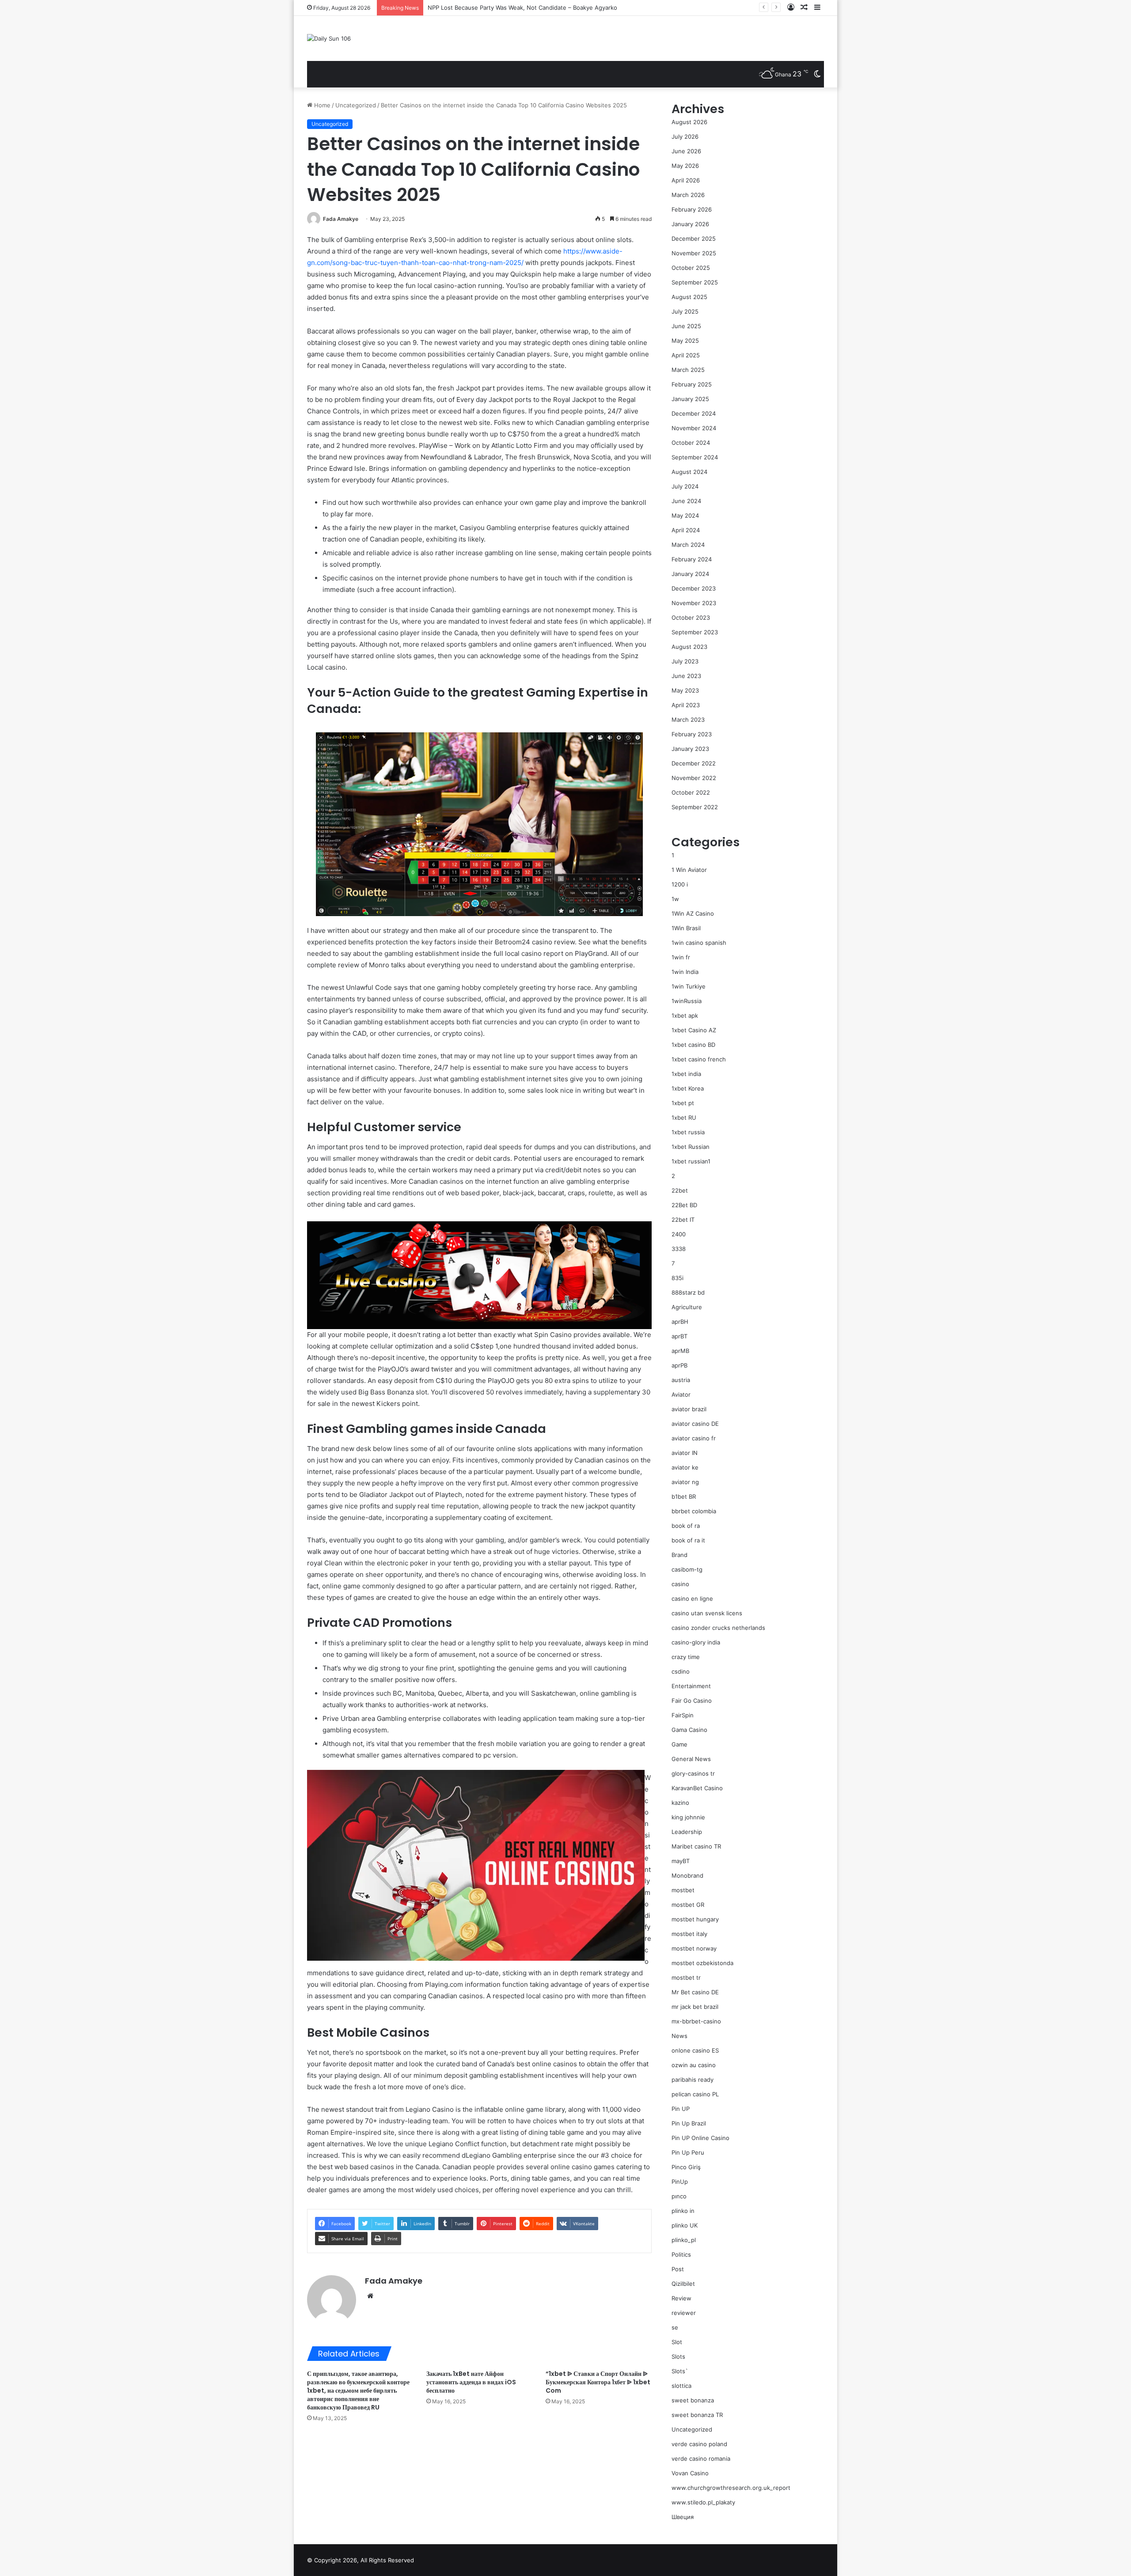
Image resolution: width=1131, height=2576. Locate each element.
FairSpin (683, 1715)
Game (679, 1744)
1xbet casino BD (693, 1045)
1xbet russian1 (691, 1161)
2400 (679, 1234)
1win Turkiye (689, 986)
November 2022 (694, 778)
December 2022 (694, 763)
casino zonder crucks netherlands (718, 1628)
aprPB (679, 1365)
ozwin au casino (694, 2065)
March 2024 (688, 545)
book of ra (686, 1526)
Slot (677, 2342)
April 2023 (686, 705)
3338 (679, 1249)
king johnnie (688, 1817)
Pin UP (681, 2109)
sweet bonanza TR (697, 2415)
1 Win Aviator (689, 870)
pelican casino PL (695, 2094)
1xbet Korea (688, 1088)
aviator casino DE (695, 1424)
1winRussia (687, 1001)
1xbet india (686, 1074)
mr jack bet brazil (695, 2007)
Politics (681, 2254)
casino (680, 1584)
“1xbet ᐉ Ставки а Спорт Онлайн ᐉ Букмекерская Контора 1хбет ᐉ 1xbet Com (598, 2382)
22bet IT (683, 1220)
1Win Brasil (686, 928)
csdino (681, 1671)
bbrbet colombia (694, 1511)
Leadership (687, 1832)
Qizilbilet (683, 2284)
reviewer (684, 2313)
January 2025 (690, 399)
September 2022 (695, 807)
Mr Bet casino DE (695, 1992)
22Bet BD (684, 1205)
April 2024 (686, 530)
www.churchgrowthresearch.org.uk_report (731, 2488)
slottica (681, 2386)
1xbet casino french (699, 1059)
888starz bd (688, 1292)
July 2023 (685, 661)
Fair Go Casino (692, 1701)
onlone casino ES (695, 2050)
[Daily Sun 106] (329, 38)
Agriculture (687, 1307)
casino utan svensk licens (707, 1613)
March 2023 (688, 720)
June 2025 (686, 326)
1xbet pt (683, 1103)
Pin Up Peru (688, 2152)
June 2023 (686, 676)
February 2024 (692, 559)
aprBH (680, 1322)
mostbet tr (686, 1977)
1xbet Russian (691, 1147)
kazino (680, 1803)
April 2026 (686, 180)
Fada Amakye (341, 219)
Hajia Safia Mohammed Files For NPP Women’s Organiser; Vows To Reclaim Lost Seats (545, 8)
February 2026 (692, 209)
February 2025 (692, 384)
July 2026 (685, 136)
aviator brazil (689, 1409)
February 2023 (692, 734)
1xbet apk (685, 1015)
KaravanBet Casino (697, 1788)
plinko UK (685, 2225)
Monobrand (687, 1875)
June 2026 (686, 151)
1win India (685, 972)
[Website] (370, 2296)
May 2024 (685, 515)
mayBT (681, 1861)
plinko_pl (684, 2240)
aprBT (679, 1336)
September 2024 (695, 457)
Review (681, 2298)
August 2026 (689, 122)
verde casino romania (701, 2459)
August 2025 (689, 297)
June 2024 (686, 501)
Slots (678, 2356)
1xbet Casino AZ (694, 1030)
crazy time (686, 1657)
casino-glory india (696, 1642)
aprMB (680, 1351)
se (675, 2327)
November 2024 (694, 428)
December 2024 (694, 413)
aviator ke (685, 1467)
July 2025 (685, 311)
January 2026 (690, 224)
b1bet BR (684, 1496)
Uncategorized (356, 105)
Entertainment (691, 1686)
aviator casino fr (694, 1438)
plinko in (683, 2211)
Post (678, 2269)
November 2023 (694, 603)
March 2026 (688, 195)
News (679, 2036)
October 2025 (691, 268)
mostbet (683, 1890)
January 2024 (690, 574)
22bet (680, 1190)
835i (677, 1278)
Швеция (683, 2517)
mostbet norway (694, 1948)
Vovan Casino (690, 2473)
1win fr (681, 957)
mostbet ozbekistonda (702, 1963)
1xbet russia (688, 1132)
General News (691, 1759)
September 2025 (695, 282)
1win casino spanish (699, 943)
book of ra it (688, 1540)
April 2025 (686, 355)
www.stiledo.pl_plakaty (703, 2502)
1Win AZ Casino (693, 913)
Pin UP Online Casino (700, 2138)
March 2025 (688, 370)
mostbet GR (688, 1905)
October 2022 (691, 792)
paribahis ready (693, 2080)
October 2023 (691, 617)
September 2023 (695, 632)
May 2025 (685, 341)
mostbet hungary (695, 1919)
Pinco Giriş (686, 2167)
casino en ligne (692, 1599)
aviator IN (685, 1453)
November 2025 (694, 253)
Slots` (680, 2371)
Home (321, 105)
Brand (679, 1555)
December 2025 (694, 239)
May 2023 (685, 690)
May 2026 (685, 166)
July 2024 (685, 486)
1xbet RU (684, 1118)
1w (675, 899)
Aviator (681, 1394)
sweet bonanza (693, 2400)
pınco (679, 2196)
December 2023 (694, 588)
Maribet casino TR (696, 1846)
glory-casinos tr (693, 1773)
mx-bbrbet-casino (696, 2021)
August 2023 (689, 647)
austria (681, 1380)
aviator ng (685, 1482)
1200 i (680, 884)
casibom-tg (687, 1569)
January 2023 (690, 749)
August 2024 (689, 472)
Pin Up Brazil (689, 2123)
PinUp (680, 2182)
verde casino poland (699, 2444)
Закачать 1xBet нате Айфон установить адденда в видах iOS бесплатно (471, 2382)
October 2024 (691, 443)
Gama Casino (689, 1730)
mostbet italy (689, 1934)
